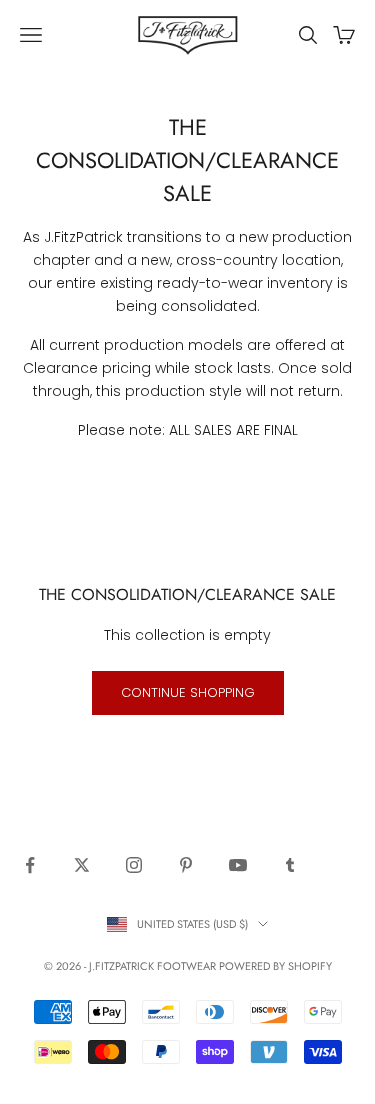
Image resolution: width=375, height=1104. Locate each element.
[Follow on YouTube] (238, 865)
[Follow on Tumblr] (290, 865)
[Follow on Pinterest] (186, 865)
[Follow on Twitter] (82, 865)
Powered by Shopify (275, 966)
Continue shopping (188, 692)
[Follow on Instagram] (134, 865)
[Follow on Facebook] (30, 865)
